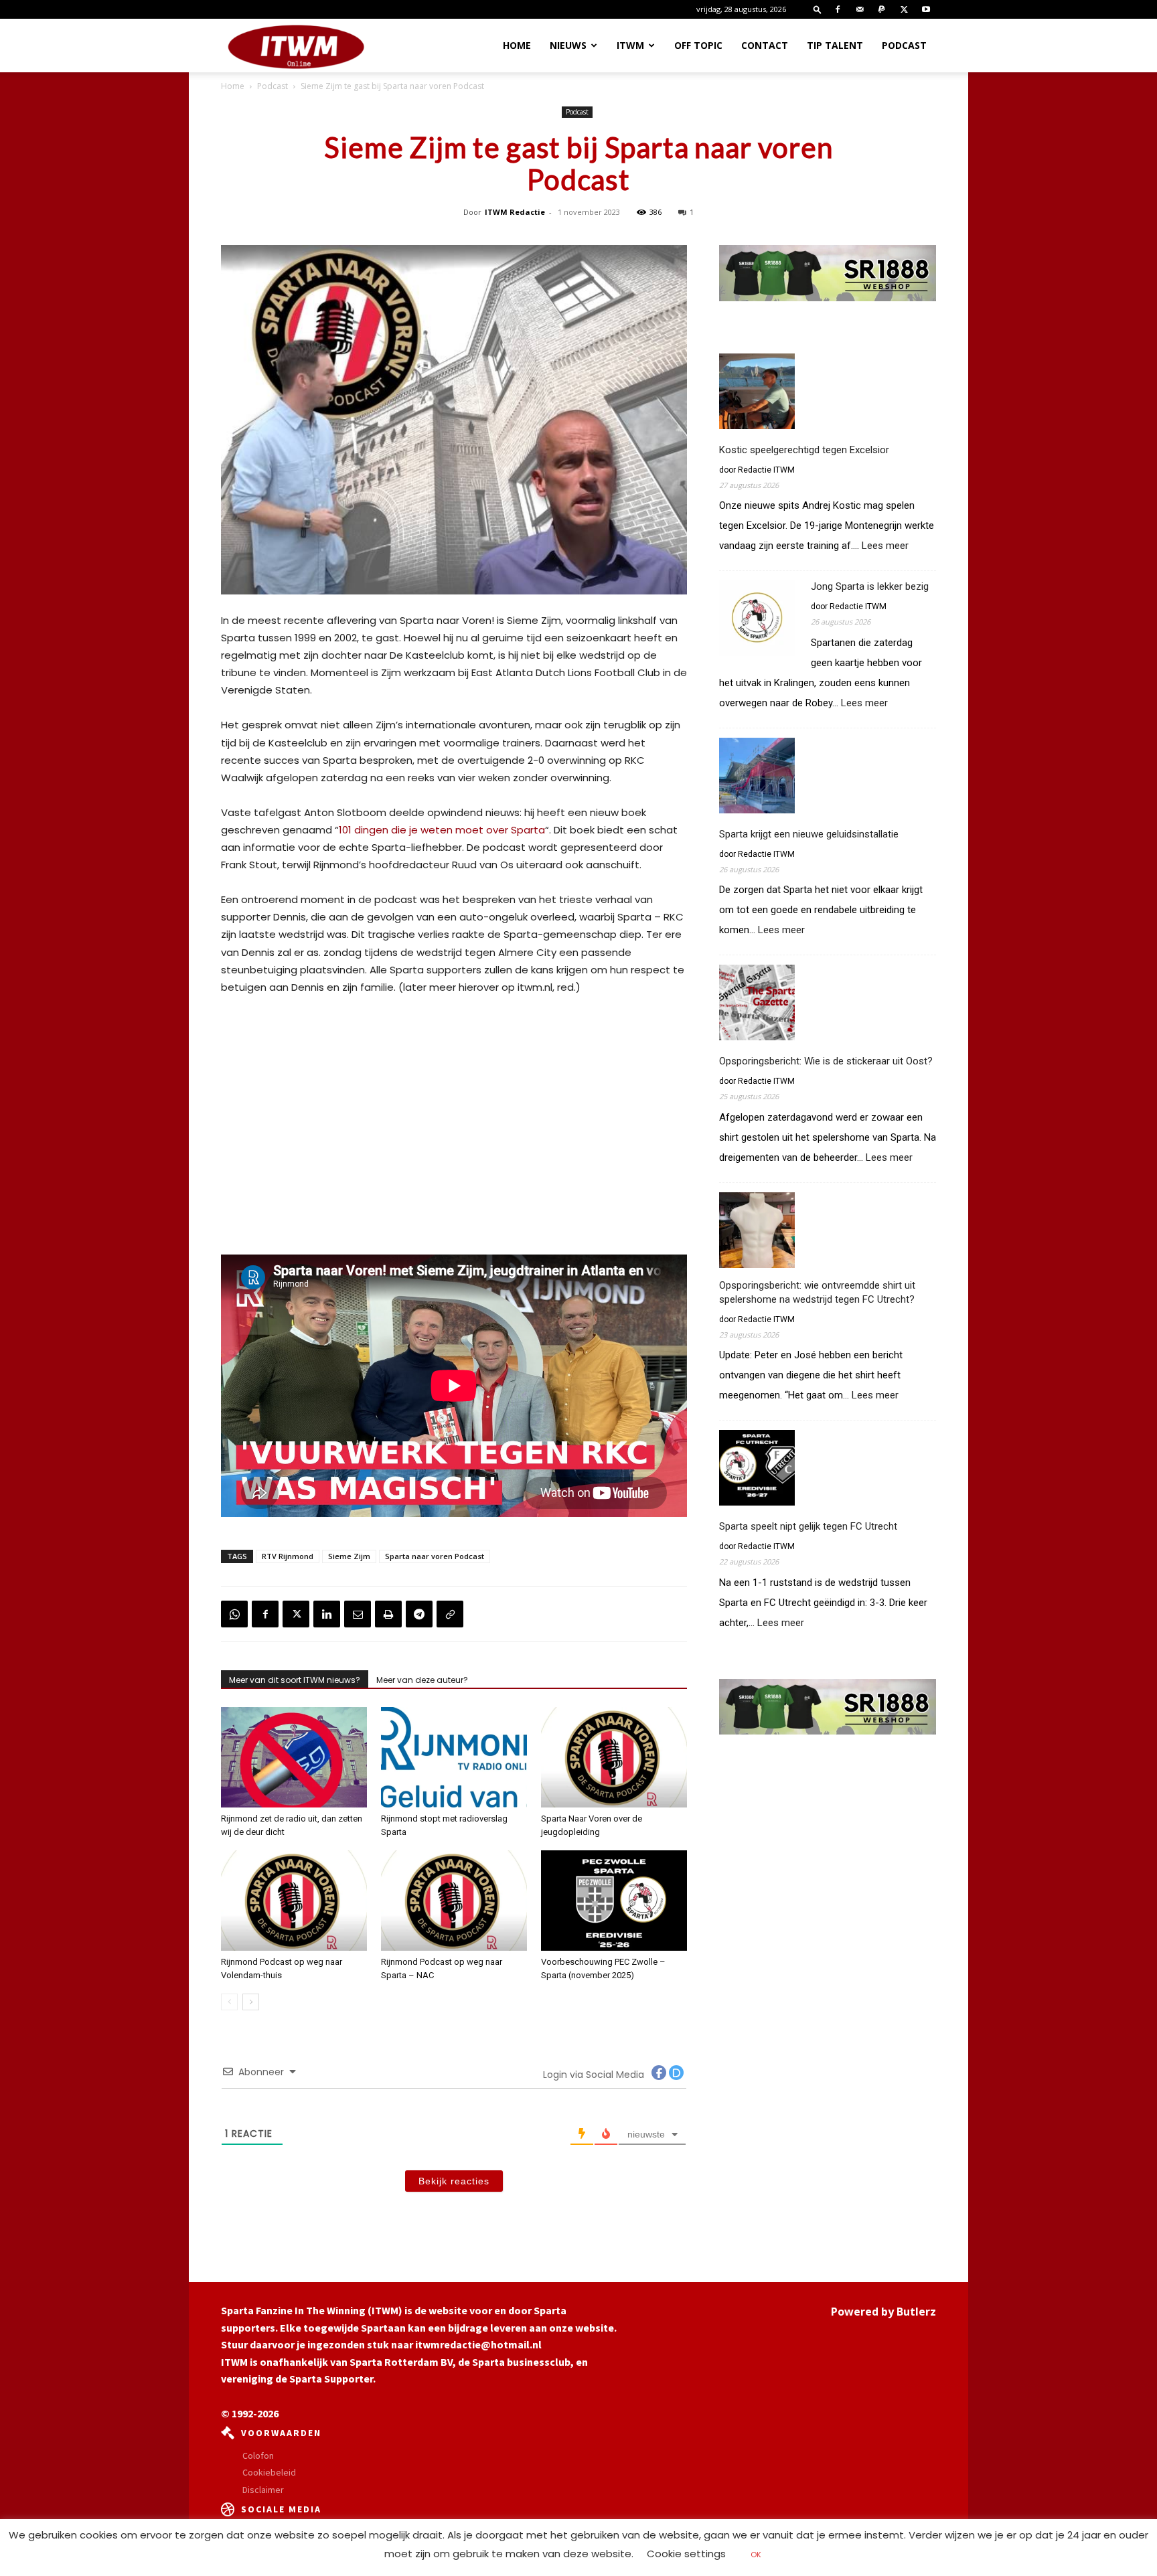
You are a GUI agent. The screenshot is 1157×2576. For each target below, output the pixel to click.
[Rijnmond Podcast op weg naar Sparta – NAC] (454, 1901)
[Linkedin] (327, 1614)
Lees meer (885, 546)
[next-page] (251, 2002)
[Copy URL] (450, 1614)
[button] (818, 9)
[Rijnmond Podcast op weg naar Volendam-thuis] (294, 1901)
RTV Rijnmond (288, 1556)
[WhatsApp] (234, 1614)
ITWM (630, 45)
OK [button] (756, 2555)
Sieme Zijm (349, 1556)
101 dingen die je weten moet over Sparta (442, 830)
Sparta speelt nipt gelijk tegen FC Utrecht (808, 1526)
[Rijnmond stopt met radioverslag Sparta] (454, 1757)
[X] (904, 9)
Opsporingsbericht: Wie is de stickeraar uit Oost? (826, 1061)
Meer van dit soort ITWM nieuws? (295, 1680)
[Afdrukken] (388, 1614)
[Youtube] (926, 9)
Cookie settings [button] (686, 2554)
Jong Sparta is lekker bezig (870, 586)
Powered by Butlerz (883, 2312)
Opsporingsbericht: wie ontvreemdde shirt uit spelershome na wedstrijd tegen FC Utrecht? (817, 1292)
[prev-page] (229, 2002)
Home (517, 45)
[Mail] (860, 9)
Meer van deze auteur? (422, 1680)
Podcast (904, 45)
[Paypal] (882, 9)
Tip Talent (835, 45)
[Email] (358, 1614)
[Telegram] (419, 1614)
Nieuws (568, 45)
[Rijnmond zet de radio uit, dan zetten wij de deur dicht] (294, 1757)
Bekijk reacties (454, 2181)
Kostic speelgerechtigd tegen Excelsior (804, 450)
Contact (765, 45)
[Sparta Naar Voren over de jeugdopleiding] (614, 1757)
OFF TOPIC (698, 45)
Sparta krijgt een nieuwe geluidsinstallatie (809, 834)
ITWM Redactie (515, 212)
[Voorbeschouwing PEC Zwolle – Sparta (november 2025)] (614, 1901)
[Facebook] (838, 9)
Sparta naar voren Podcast (435, 1556)
